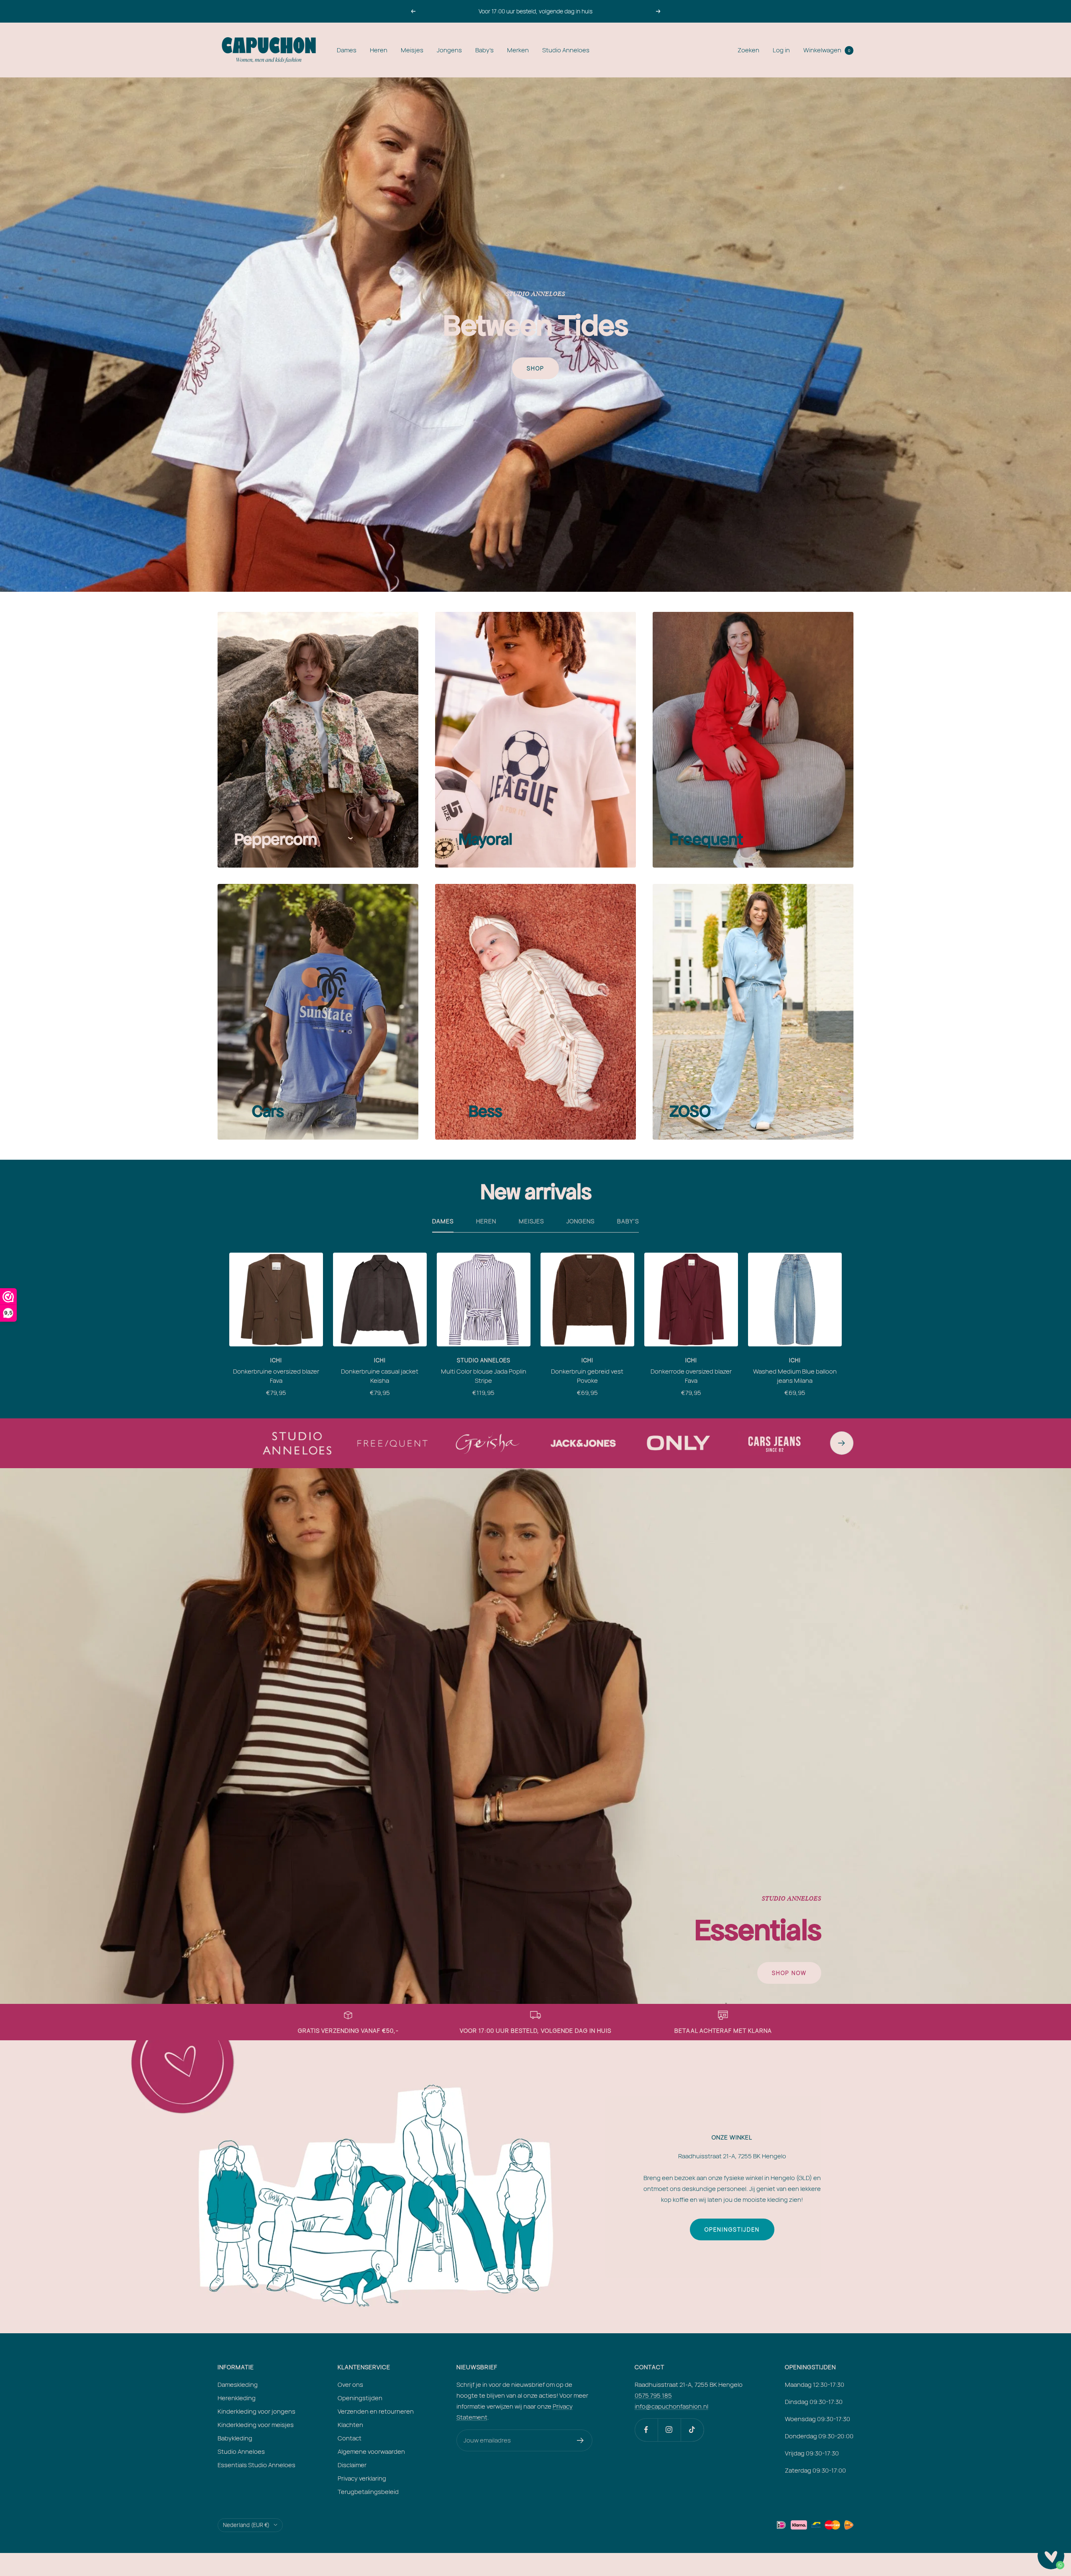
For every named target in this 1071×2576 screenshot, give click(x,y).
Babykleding (235, 2438)
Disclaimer (352, 2465)
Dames (347, 50)
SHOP (535, 368)
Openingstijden (732, 2229)
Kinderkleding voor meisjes (256, 2425)
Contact (350, 2438)
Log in (781, 50)
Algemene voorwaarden (371, 2451)
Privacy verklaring (362, 2478)
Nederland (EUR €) (246, 2525)
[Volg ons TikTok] (692, 2430)
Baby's (484, 50)
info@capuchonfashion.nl (671, 2406)
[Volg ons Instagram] (669, 2430)
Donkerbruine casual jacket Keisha (380, 1376)
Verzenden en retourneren (376, 2411)
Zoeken (748, 50)
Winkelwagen (827, 50)
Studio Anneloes (566, 50)
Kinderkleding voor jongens (256, 2411)
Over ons (350, 2385)
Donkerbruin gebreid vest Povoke (587, 1376)
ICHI (276, 1360)
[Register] (580, 2440)
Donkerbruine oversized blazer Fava (276, 1376)
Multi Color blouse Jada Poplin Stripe (484, 1376)
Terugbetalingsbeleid (368, 2492)
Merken (518, 50)
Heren (379, 50)
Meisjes (412, 50)
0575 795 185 (653, 2395)
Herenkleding (237, 2398)
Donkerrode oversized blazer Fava (691, 1376)
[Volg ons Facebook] (646, 2430)
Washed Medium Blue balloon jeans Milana (795, 1376)
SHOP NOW (789, 1973)
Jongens (449, 50)
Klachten (350, 2425)
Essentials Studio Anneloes (256, 2465)
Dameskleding (238, 2385)
